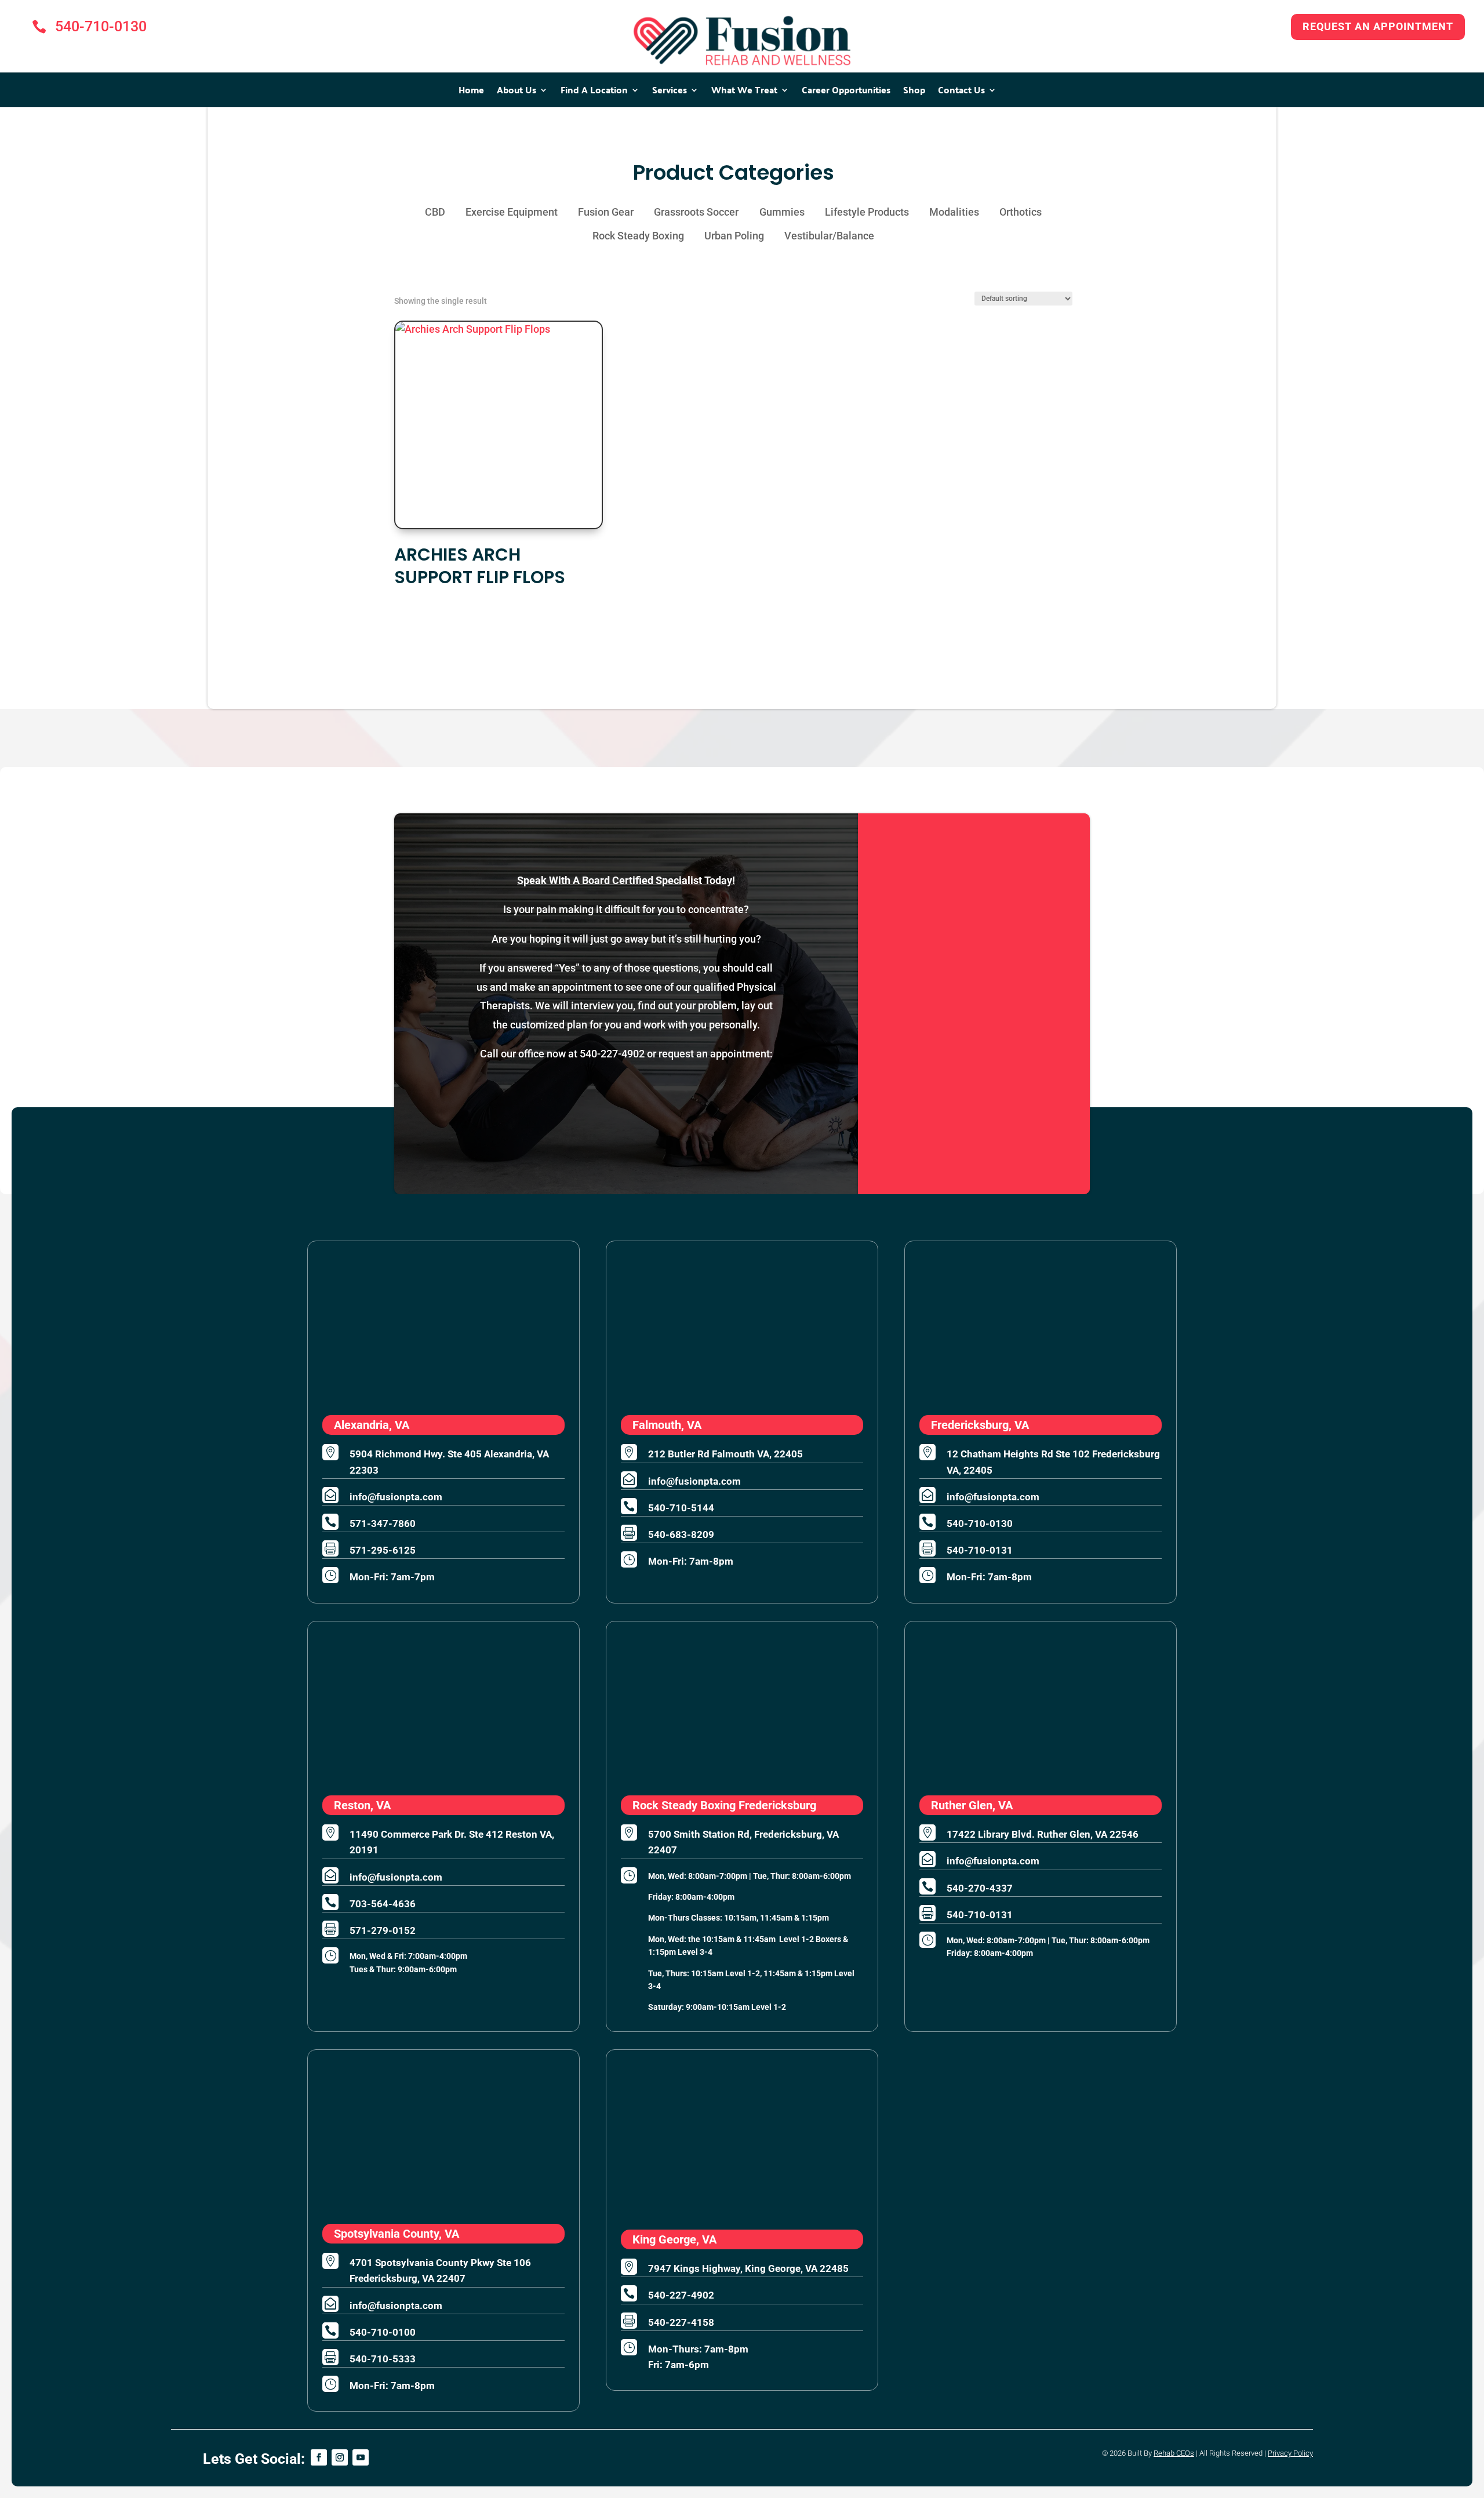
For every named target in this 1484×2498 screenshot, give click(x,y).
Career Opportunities (846, 92)
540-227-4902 (612, 1054)
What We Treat (744, 92)
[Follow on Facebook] (319, 2457)
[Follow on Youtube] (361, 2457)
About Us (517, 92)
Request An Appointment (1378, 26)
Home (471, 92)
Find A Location (594, 92)
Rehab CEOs (1174, 2453)
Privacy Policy (1290, 2453)
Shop (914, 92)
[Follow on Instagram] (340, 2457)
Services (670, 92)
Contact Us (961, 92)
